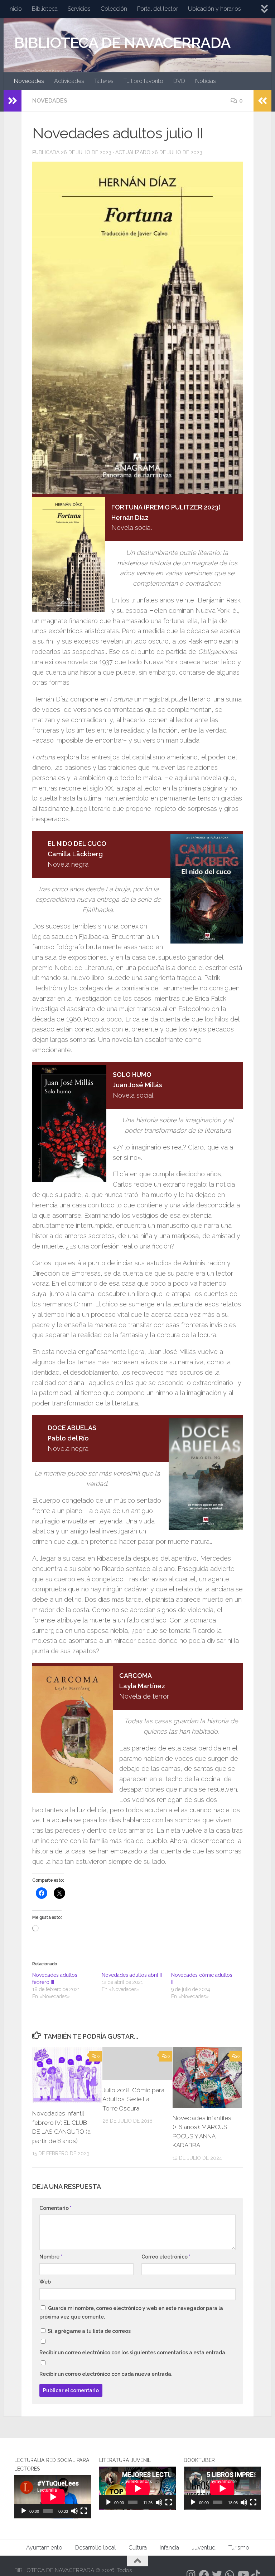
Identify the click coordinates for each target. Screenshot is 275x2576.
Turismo (239, 2548)
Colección (114, 9)
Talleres (104, 81)
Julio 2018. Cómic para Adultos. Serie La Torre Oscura (133, 2099)
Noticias (206, 81)
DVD (179, 81)
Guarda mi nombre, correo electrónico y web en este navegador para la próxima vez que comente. (131, 2313)
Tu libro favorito (143, 81)
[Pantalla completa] (84, 2511)
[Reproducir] (24, 2511)
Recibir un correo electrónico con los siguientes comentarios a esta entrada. (133, 2353)
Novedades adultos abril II (132, 1975)
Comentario (56, 2208)
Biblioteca (45, 9)
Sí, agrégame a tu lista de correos (89, 2331)
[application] (53, 2497)
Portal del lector (158, 9)
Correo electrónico (166, 2257)
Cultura (138, 2548)
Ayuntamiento (44, 2548)
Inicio (15, 9)
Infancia (169, 2548)
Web (45, 2282)
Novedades (29, 81)
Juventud (204, 2548)
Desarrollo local (95, 2548)
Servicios (79, 9)
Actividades (69, 81)
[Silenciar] (74, 2511)
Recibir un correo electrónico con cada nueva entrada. (106, 2374)
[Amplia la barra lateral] (13, 101)
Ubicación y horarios (214, 9)
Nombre (51, 2257)
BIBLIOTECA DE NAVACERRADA (122, 43)
